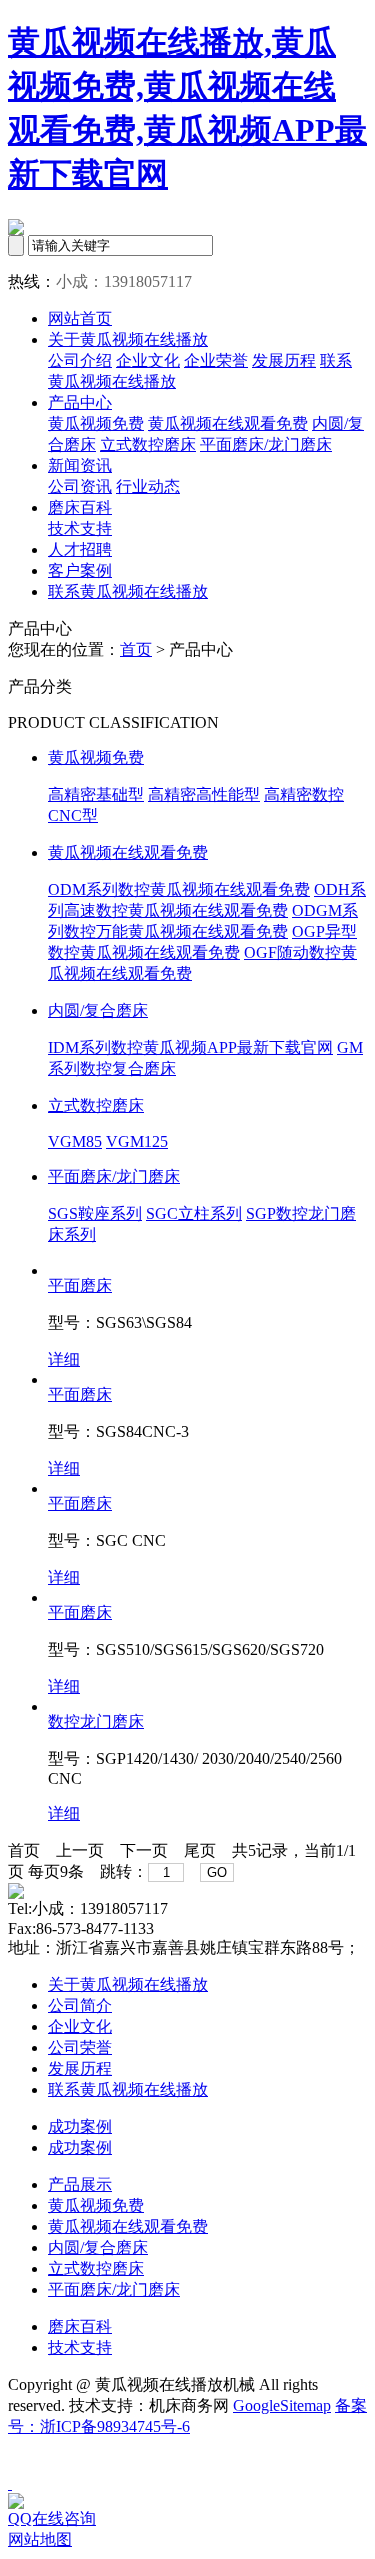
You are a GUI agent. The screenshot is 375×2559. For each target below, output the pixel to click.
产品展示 (80, 2184)
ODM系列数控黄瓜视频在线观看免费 (179, 889)
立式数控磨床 (148, 444)
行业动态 (148, 486)
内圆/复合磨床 (98, 1010)
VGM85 (75, 1141)
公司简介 (80, 2005)
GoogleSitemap (282, 2405)
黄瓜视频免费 (96, 423)
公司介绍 (80, 360)
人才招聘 (80, 549)
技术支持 (80, 528)
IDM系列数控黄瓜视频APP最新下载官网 (190, 1047)
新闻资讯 (80, 465)
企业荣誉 (216, 360)
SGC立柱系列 (194, 1213)
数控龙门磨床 (96, 1721)
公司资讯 (80, 486)
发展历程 (284, 360)
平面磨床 (80, 1285)
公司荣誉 (80, 2047)
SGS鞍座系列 (95, 1213)
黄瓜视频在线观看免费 (228, 423)
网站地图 (40, 2539)
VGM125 (137, 1141)
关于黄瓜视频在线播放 (128, 339)
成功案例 (80, 2126)
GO (217, 1872)
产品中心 (80, 402)
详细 (64, 1359)
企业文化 (148, 360)
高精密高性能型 (204, 794)
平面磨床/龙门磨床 (266, 444)
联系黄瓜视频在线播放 (128, 591)
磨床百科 (80, 507)
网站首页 (80, 318)
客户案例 (80, 570)
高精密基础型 (96, 794)
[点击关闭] (10, 2483)
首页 (136, 649)
